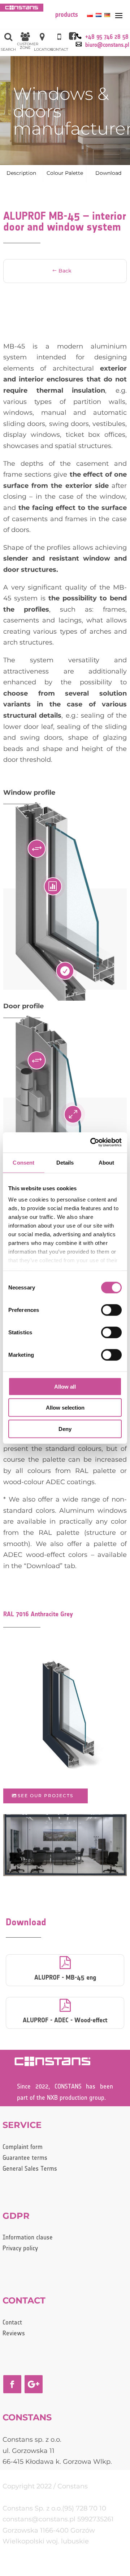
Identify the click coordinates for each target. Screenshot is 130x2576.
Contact (12, 2323)
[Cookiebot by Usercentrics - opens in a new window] (92, 1143)
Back (65, 271)
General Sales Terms (30, 2169)
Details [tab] (65, 1162)
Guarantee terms (25, 2158)
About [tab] (107, 1162)
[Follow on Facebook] (12, 2384)
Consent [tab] (23, 1162)
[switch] (111, 1310)
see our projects (45, 1796)
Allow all (65, 1386)
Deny (65, 1429)
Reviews (14, 2334)
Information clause (28, 2238)
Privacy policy (20, 2249)
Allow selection (65, 1408)
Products (67, 15)
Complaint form (23, 2147)
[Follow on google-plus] (34, 2384)
